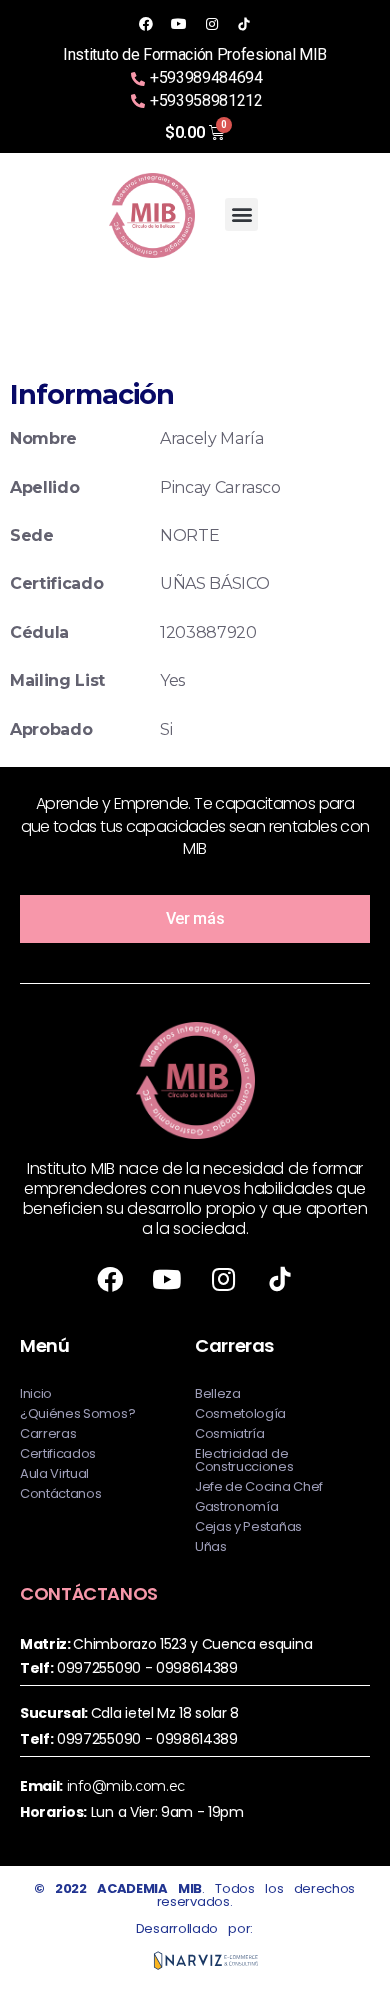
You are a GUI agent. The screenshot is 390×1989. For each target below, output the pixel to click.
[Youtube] (179, 24)
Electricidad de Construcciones (244, 1460)
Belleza (218, 1393)
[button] (241, 214)
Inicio (36, 1393)
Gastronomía (236, 1506)
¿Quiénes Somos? (77, 1413)
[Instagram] (211, 24)
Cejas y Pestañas (248, 1526)
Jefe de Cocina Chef (259, 1486)
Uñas (211, 1546)
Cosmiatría (230, 1433)
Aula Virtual (54, 1473)
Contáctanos (60, 1493)
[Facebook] (146, 24)
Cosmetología (240, 1413)
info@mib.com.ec (126, 1786)
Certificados (58, 1453)
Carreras (48, 1433)
